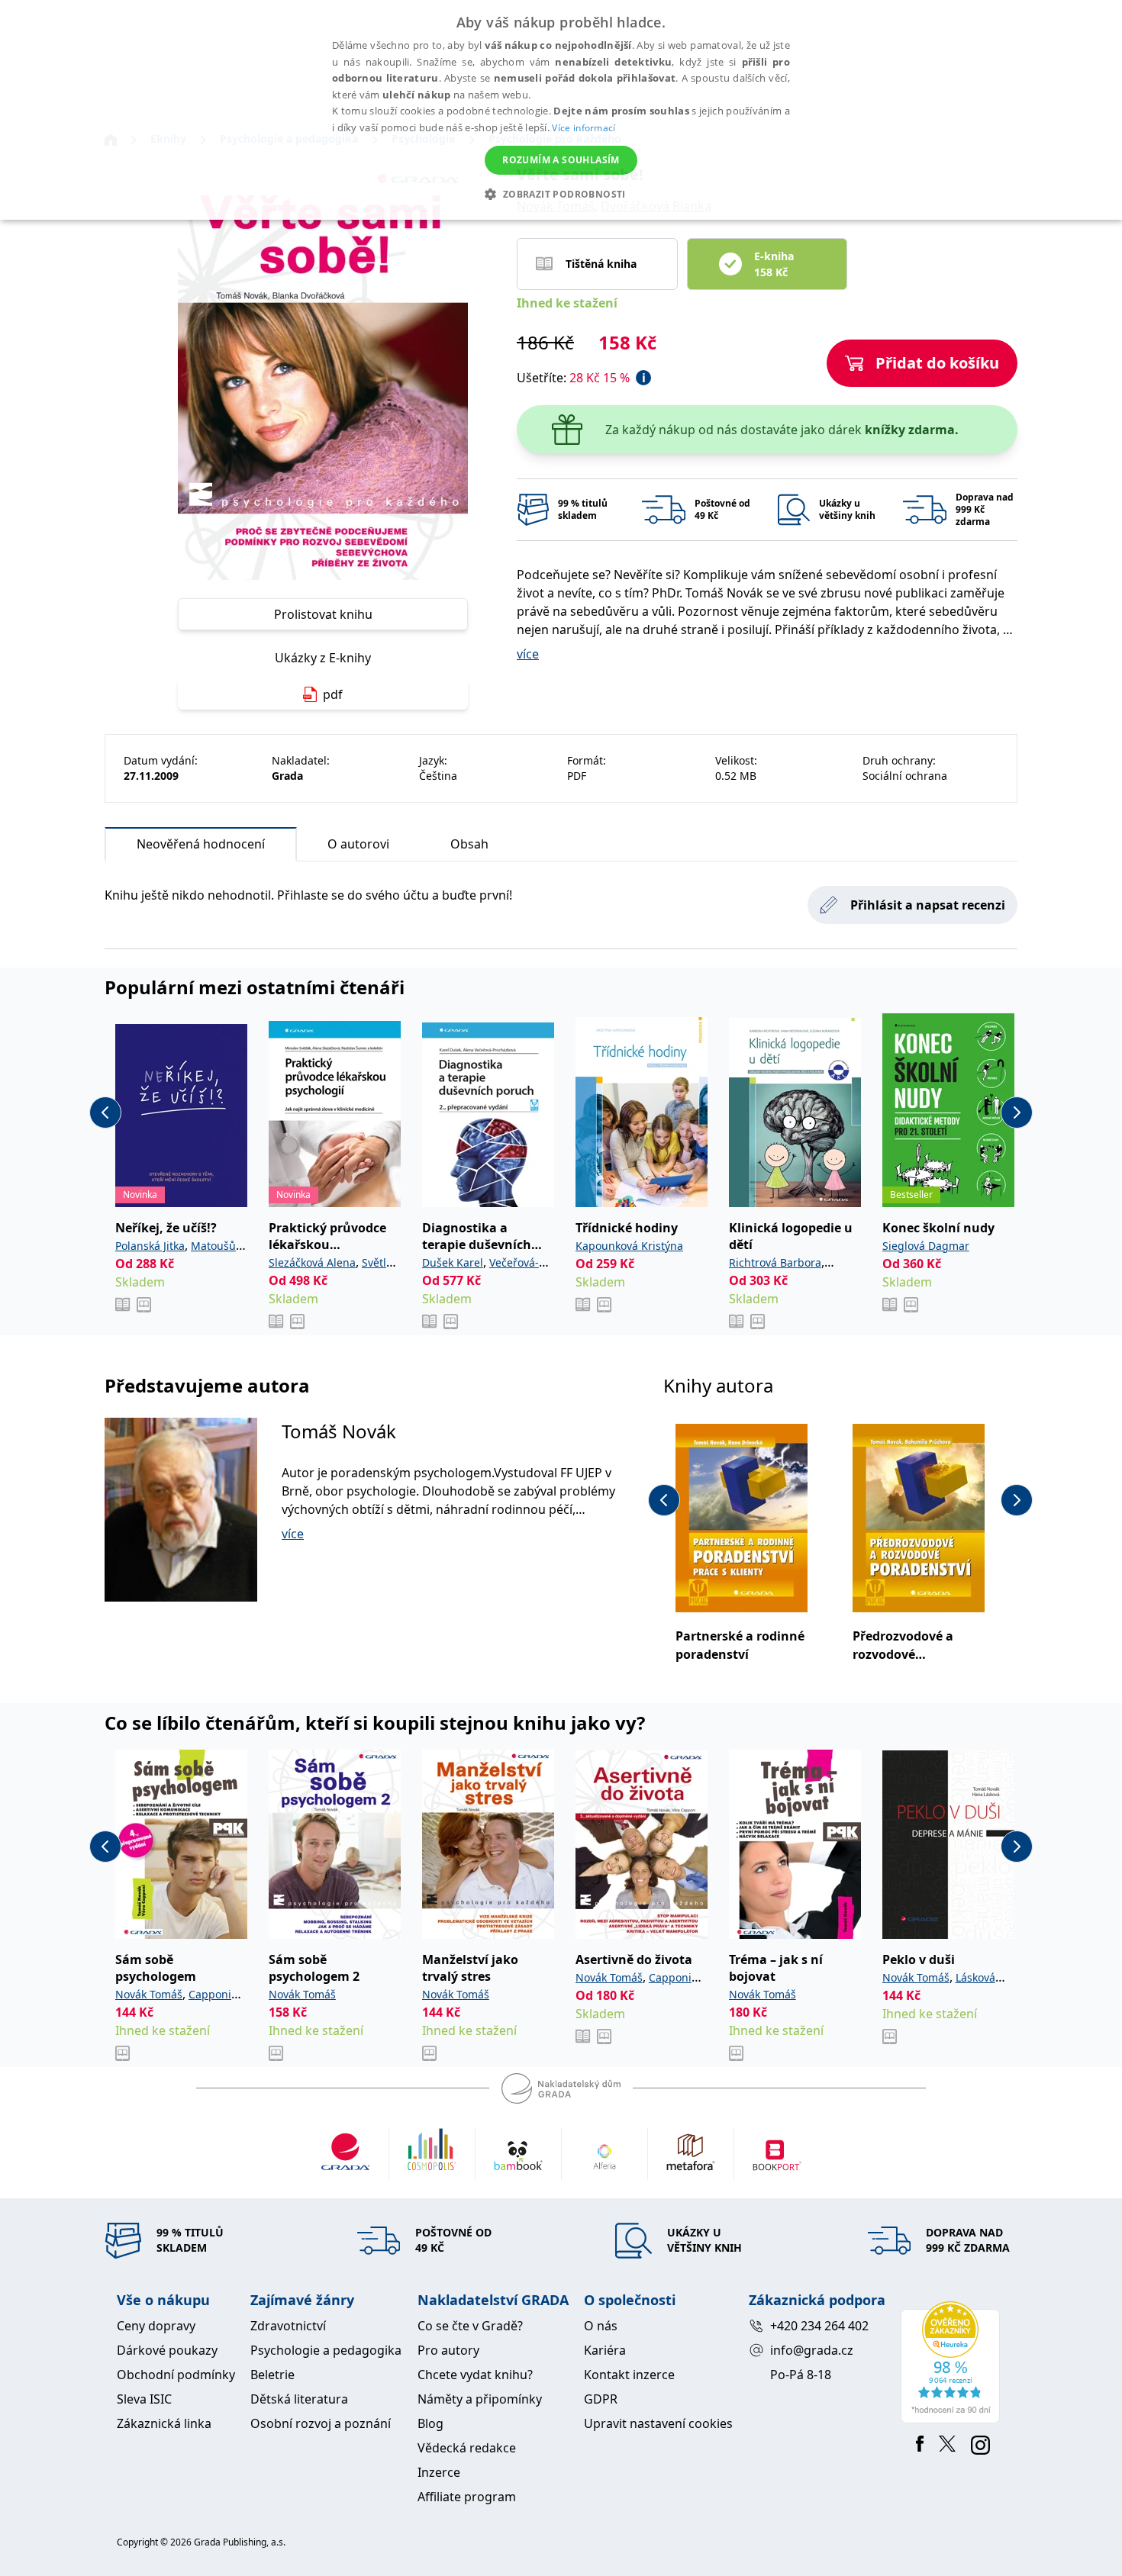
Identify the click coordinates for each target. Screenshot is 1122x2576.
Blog (430, 2423)
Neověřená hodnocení (201, 844)
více (528, 654)
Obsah (469, 844)
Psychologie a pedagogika (326, 2350)
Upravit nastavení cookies (658, 2423)
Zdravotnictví (288, 2326)
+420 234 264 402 (819, 2326)
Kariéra (605, 2350)
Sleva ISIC (144, 2399)
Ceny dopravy (156, 2326)
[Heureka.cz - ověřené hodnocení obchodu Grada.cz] (953, 2362)
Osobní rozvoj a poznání (321, 2423)
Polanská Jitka (150, 1246)
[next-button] (1017, 1113)
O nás (601, 2326)
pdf (333, 694)
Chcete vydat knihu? (475, 2375)
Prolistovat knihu (323, 614)
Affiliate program (467, 2497)
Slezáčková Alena (312, 1262)
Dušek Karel (453, 1262)
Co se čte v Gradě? (470, 2326)
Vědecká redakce (467, 2448)
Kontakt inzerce (629, 2375)
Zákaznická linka (164, 2423)
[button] (561, 194)
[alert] (561, 110)
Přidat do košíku (937, 363)
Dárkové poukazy (167, 2350)
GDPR (601, 2399)
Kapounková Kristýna (629, 1246)
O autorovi (358, 844)
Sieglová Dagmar (926, 1246)
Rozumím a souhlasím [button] (561, 160)
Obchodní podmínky (176, 2375)
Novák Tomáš (149, 1994)
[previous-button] (105, 1113)
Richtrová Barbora (775, 1262)
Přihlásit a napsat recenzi (928, 905)
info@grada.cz (812, 2350)
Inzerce (439, 2472)
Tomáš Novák (339, 1431)
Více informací (584, 128)
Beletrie (272, 2375)
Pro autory (448, 2350)
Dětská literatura (299, 2399)
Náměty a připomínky (480, 2399)
